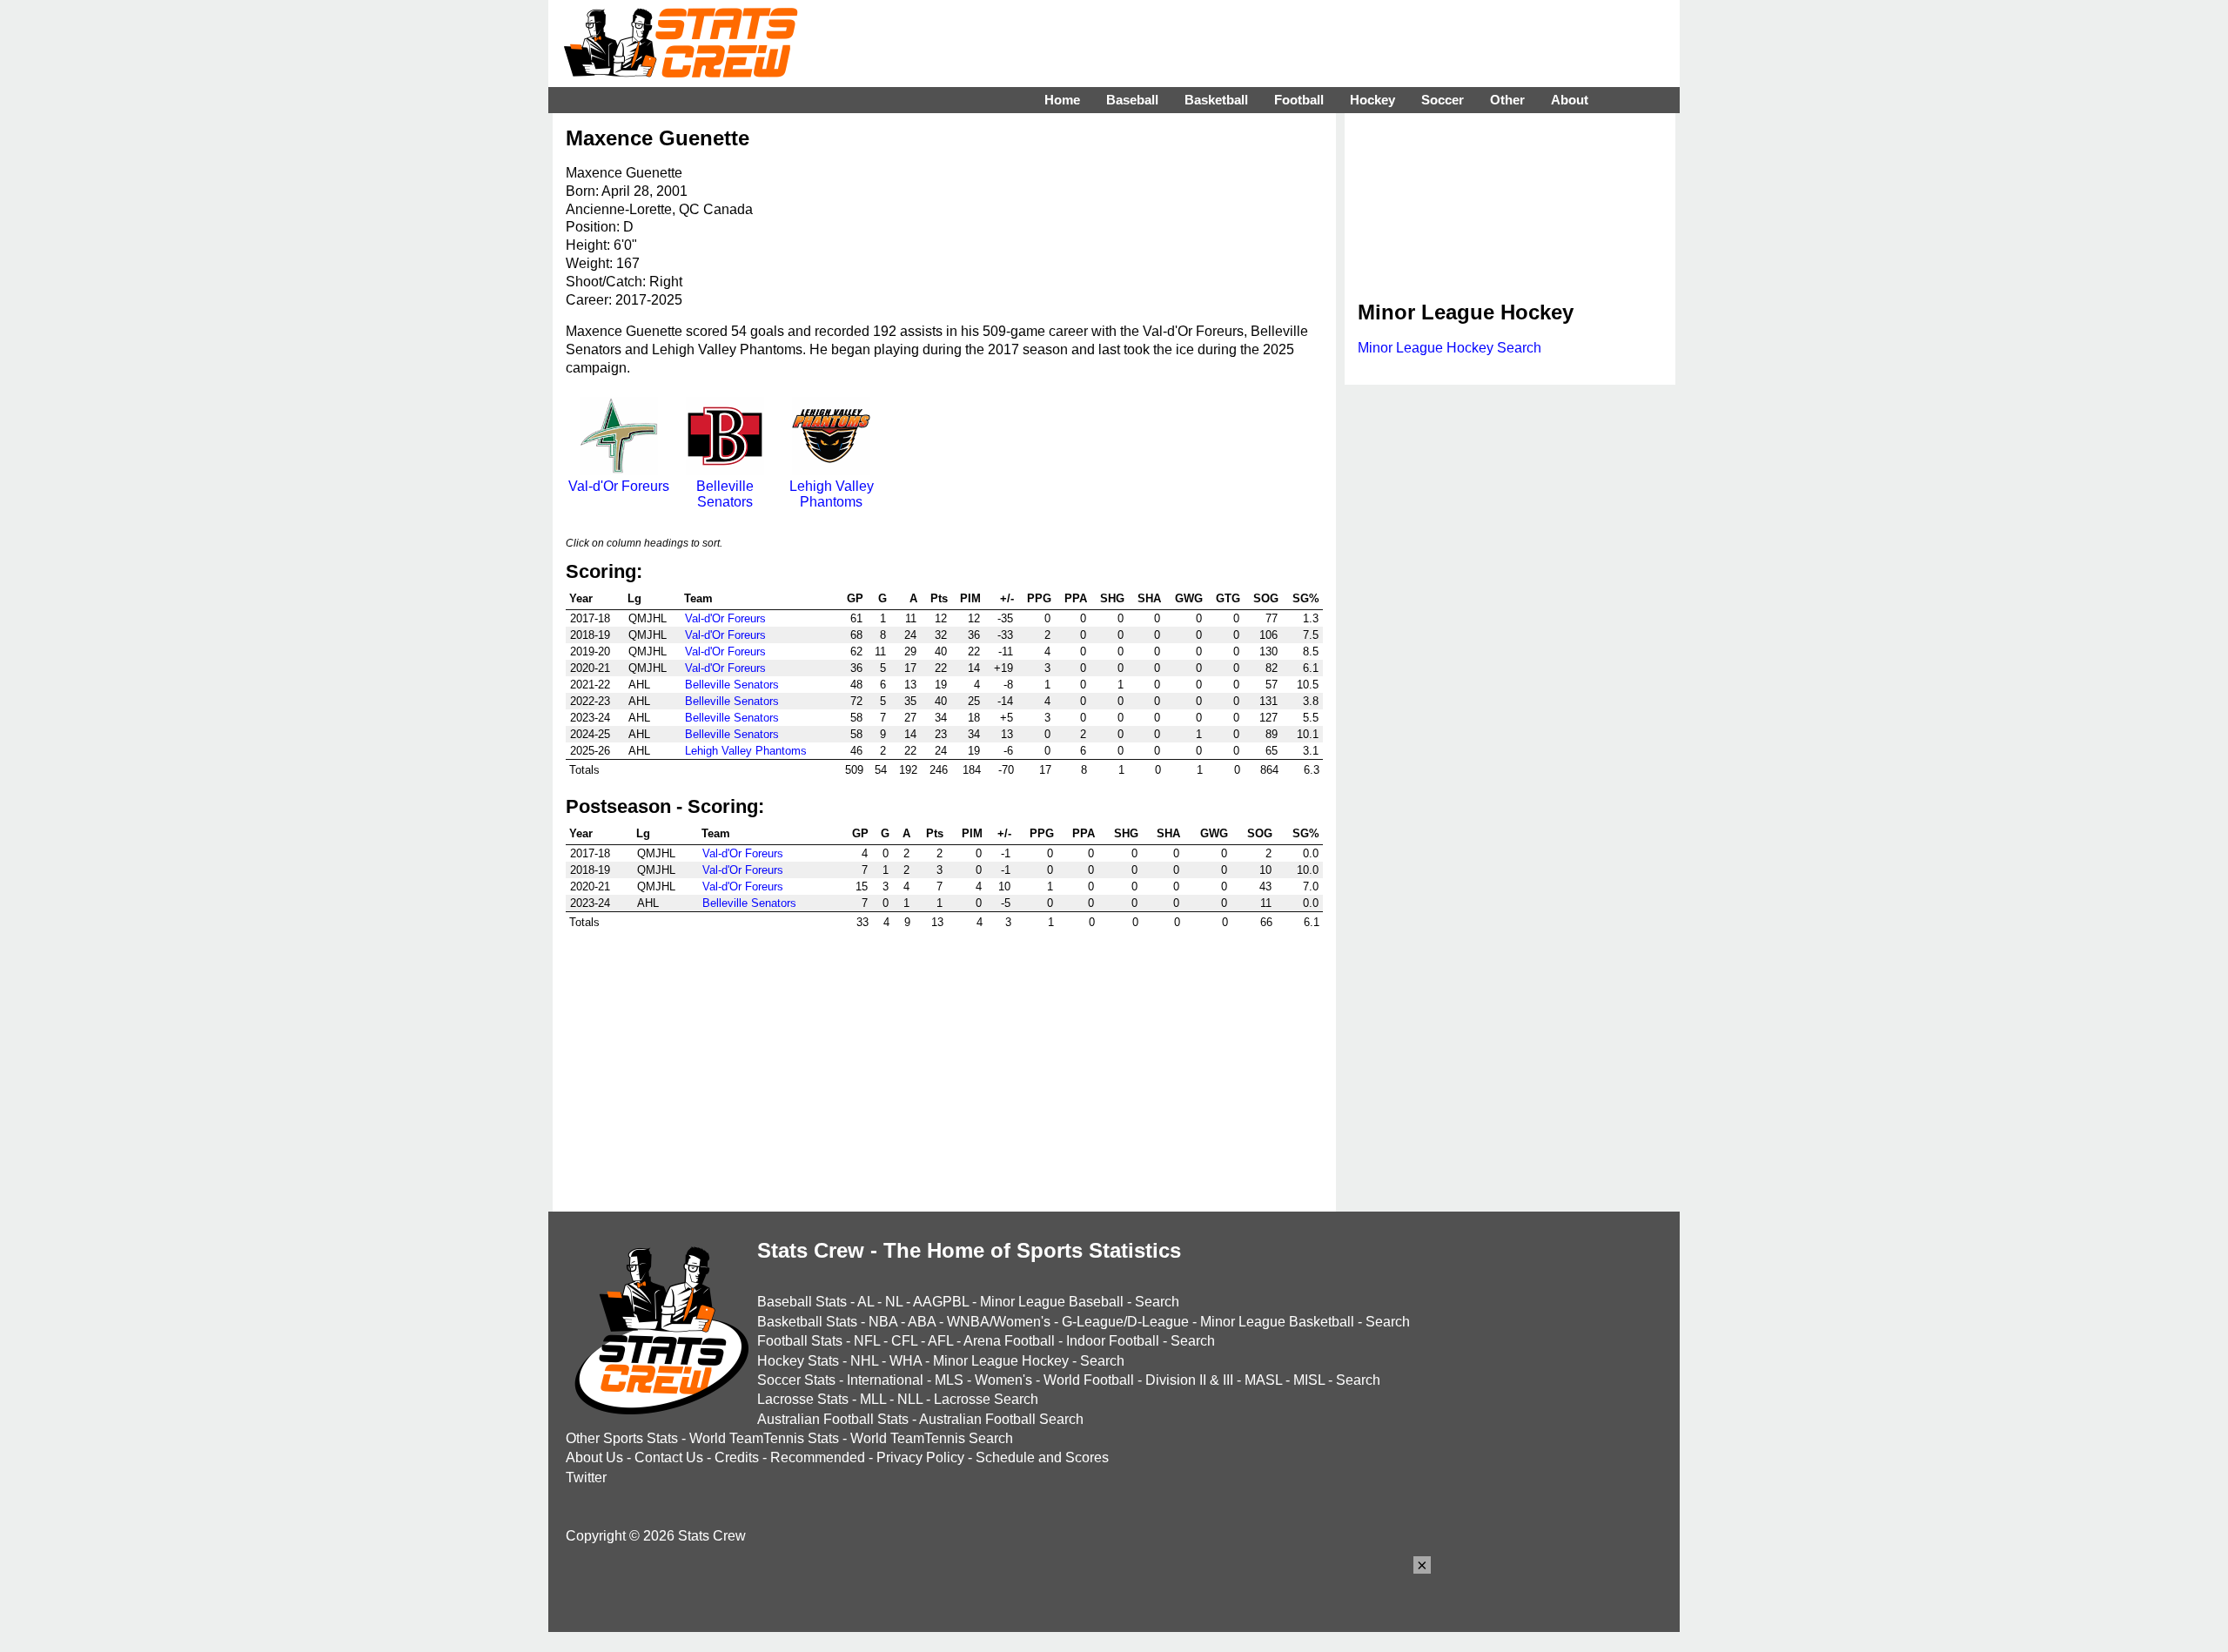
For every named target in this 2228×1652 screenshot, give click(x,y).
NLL (910, 1399)
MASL (1263, 1380)
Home (1062, 100)
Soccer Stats (796, 1380)
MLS (949, 1380)
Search (1157, 1302)
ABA (922, 1322)
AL (866, 1302)
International (885, 1380)
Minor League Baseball (1052, 1302)
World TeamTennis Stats (764, 1438)
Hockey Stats (798, 1361)
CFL (904, 1341)
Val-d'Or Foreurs (619, 486)
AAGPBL (941, 1302)
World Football (1089, 1380)
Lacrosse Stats (803, 1399)
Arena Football (1009, 1341)
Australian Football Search (1001, 1419)
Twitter (586, 1477)
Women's (1003, 1380)
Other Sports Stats (622, 1438)
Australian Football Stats (833, 1419)
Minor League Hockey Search (1450, 348)
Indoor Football (1113, 1341)
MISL (1309, 1380)
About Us (594, 1457)
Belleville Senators (725, 494)
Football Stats (800, 1341)
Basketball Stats (807, 1322)
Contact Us (669, 1457)
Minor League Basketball (1277, 1322)
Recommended (818, 1457)
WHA (906, 1361)
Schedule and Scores (1042, 1457)
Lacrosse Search (986, 1399)
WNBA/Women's (999, 1322)
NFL (867, 1341)
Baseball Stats (802, 1302)
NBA (883, 1322)
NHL (864, 1361)
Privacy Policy (920, 1457)
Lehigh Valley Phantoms (832, 494)
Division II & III (1189, 1380)
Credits (737, 1457)
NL (894, 1302)
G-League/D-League (1125, 1322)
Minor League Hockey (1001, 1361)
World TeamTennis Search (932, 1438)
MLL (873, 1399)
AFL (940, 1341)
